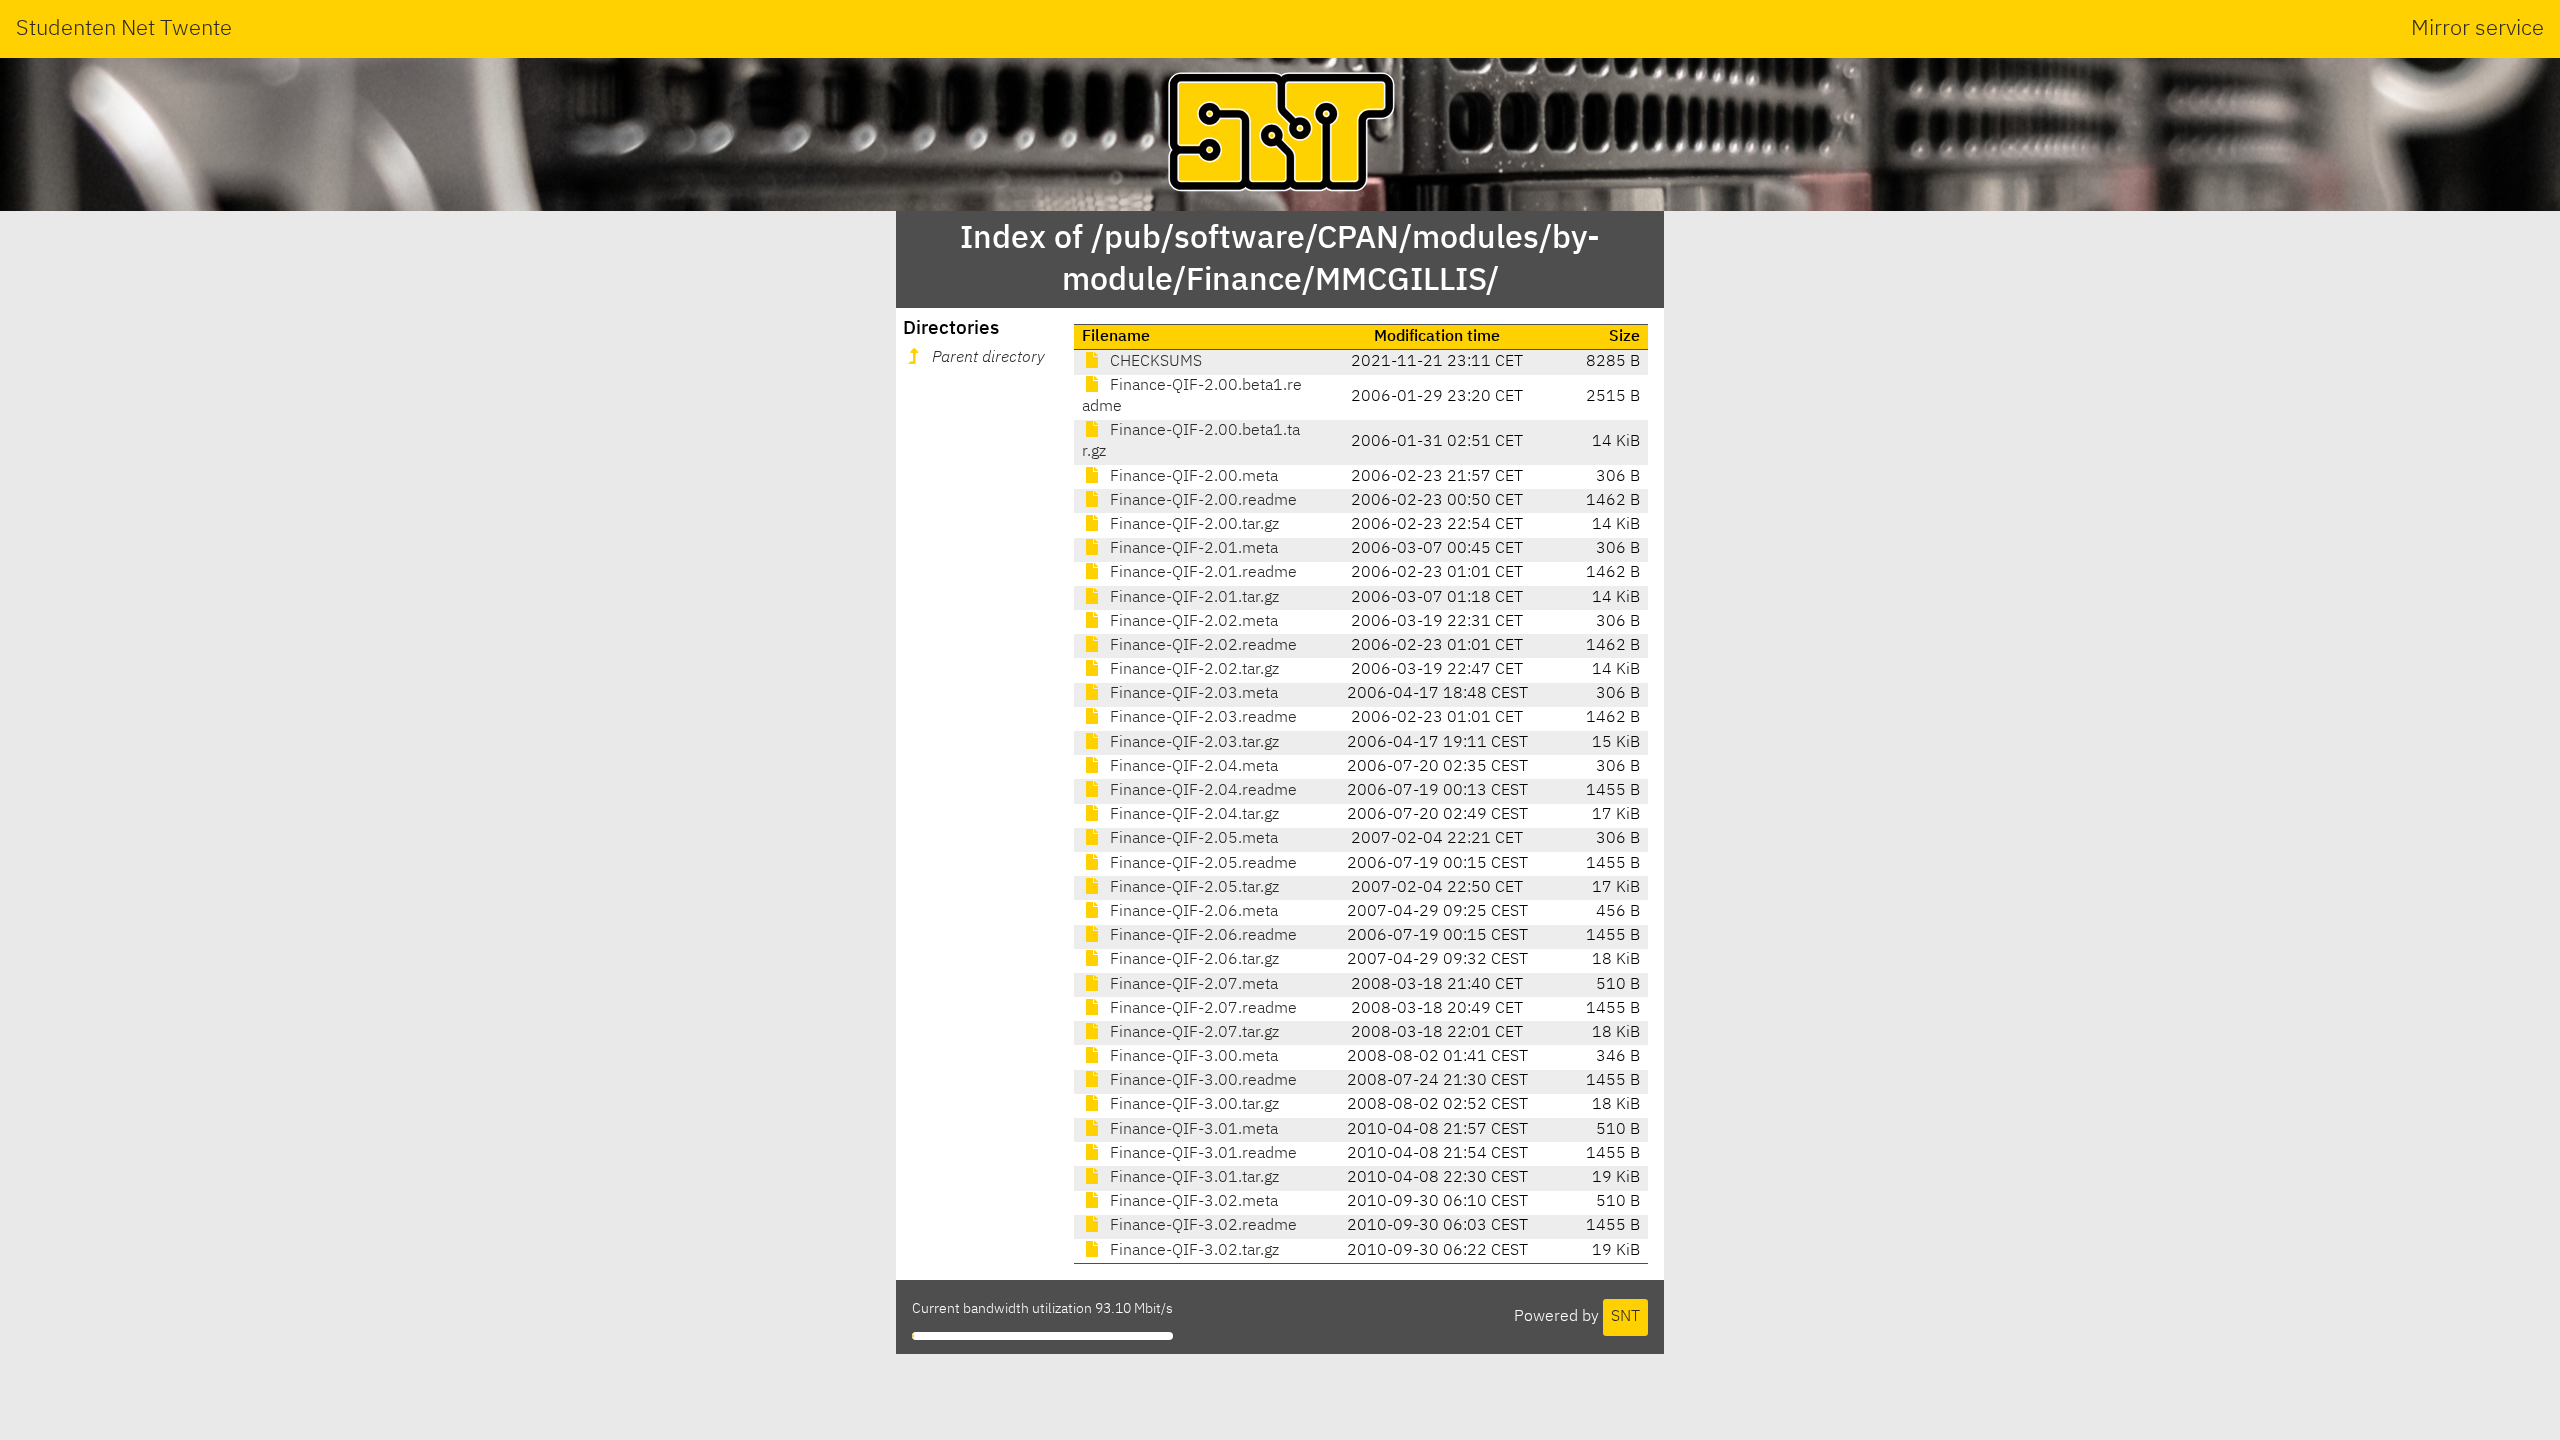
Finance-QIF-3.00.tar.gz (1192, 1105)
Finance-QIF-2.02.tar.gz (1192, 670)
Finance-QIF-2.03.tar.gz (1192, 743)
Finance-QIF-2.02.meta (1192, 622)
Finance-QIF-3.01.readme (1201, 1154)
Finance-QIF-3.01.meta (1192, 1130)
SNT (1625, 1317)
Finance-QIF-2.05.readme (1201, 864)
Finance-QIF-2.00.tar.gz (1192, 525)
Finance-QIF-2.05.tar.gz (1192, 888)
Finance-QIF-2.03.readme (1201, 718)
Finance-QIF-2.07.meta (1192, 985)
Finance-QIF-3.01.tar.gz (1192, 1178)
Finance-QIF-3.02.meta (1192, 1202)
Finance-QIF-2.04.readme (1201, 791)
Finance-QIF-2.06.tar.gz (1192, 960)
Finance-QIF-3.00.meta (1192, 1057)
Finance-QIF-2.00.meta (1192, 477)
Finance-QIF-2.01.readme (1201, 573)
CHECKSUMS (1154, 362)
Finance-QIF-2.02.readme (1201, 646)
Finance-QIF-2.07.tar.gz (1192, 1033)
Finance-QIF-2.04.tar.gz (1192, 815)
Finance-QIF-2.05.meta (1192, 839)
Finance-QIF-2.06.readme (1201, 936)
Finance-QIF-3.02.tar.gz (1192, 1251)
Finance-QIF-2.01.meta (1192, 549)
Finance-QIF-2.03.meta (1192, 694)
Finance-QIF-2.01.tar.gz (1192, 598)
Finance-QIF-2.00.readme (1201, 501)
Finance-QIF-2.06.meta (1192, 912)
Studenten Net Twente (124, 29)
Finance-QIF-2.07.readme (1201, 1009)
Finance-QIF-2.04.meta (1192, 767)
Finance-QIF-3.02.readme (1201, 1226)
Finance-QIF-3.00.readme (1201, 1081)
